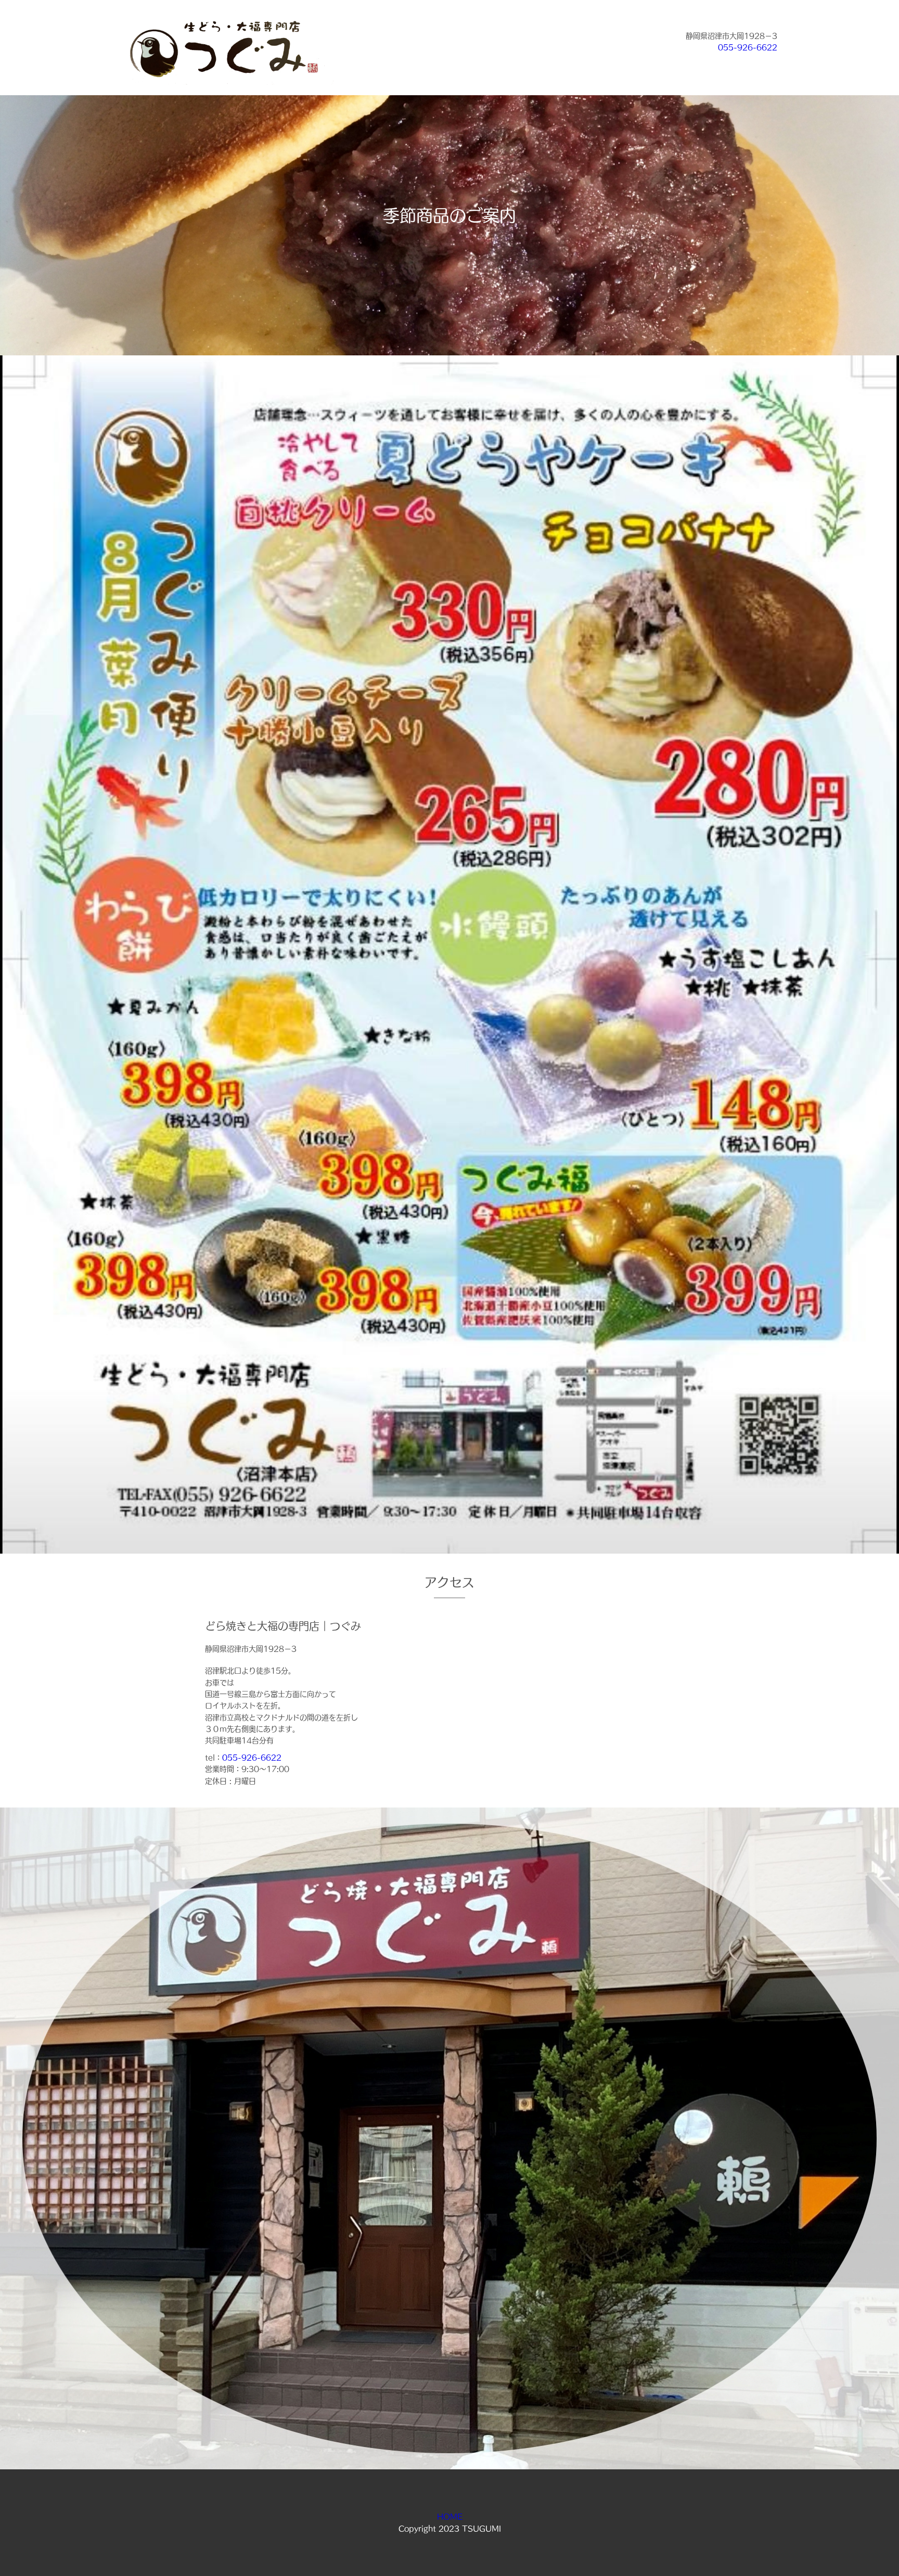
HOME (450, 2517)
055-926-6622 (748, 47)
